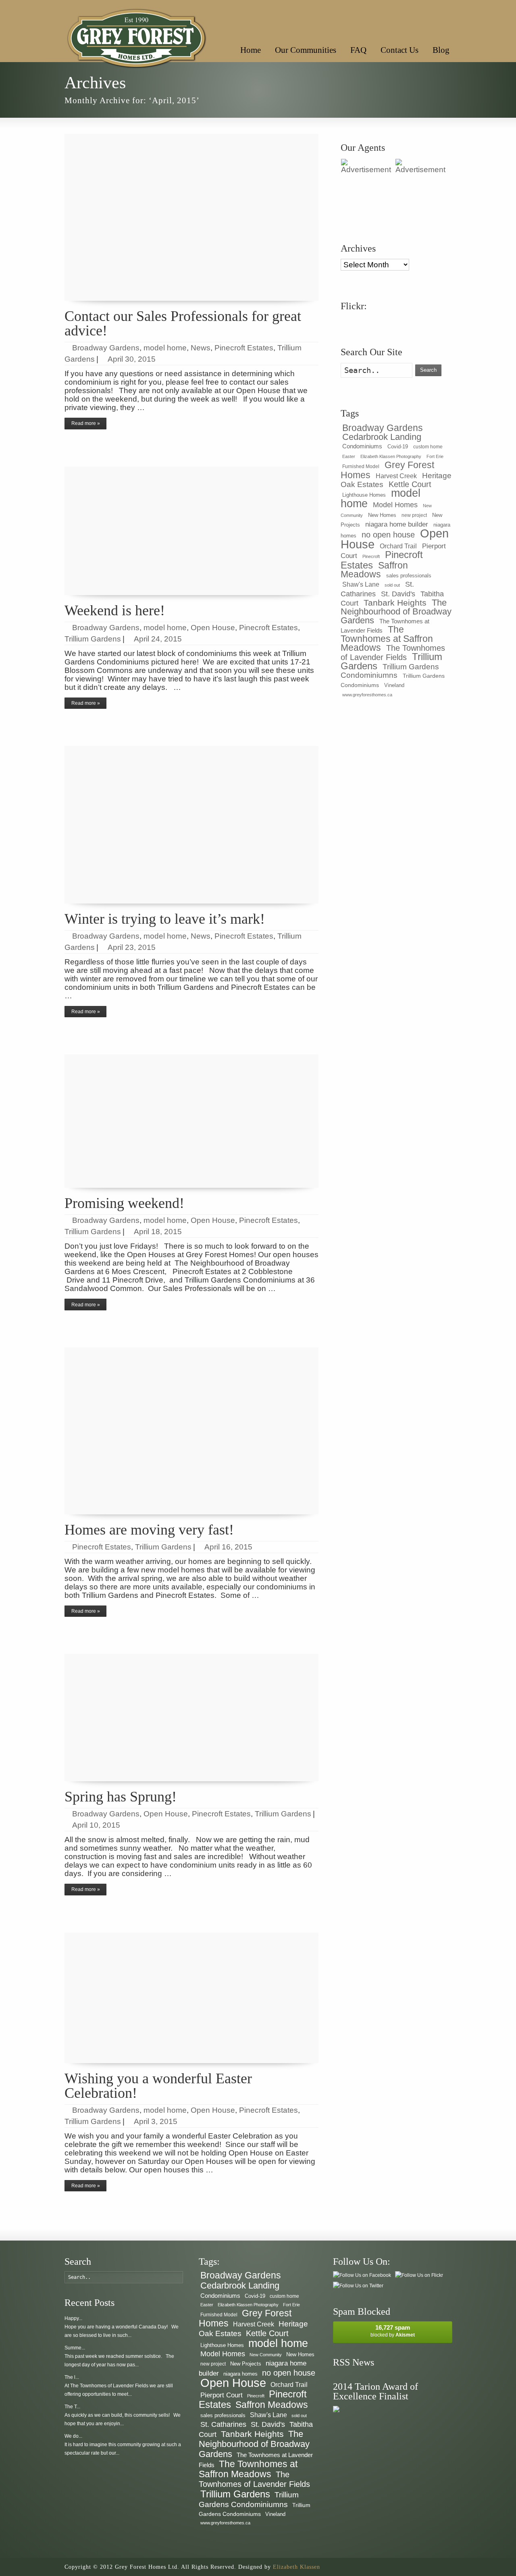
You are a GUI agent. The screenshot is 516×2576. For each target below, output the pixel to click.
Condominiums (362, 446)
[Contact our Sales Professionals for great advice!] (191, 217)
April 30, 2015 (132, 359)
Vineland (394, 685)
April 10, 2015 (96, 1825)
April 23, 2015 (132, 947)
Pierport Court (222, 2395)
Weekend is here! (115, 610)
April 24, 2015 (158, 639)
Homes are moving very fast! (149, 1530)
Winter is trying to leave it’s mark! (165, 919)
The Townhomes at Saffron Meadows (387, 638)
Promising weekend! (124, 1203)
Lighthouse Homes (364, 495)
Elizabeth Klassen (296, 2567)
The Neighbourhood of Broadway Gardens (396, 611)
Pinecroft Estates (244, 348)
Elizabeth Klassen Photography (391, 456)
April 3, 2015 (156, 2121)
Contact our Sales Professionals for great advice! (183, 323)
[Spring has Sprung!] (191, 1718)
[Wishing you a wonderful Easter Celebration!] (191, 1998)
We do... (73, 2436)
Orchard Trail (398, 546)
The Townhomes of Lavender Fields (393, 653)
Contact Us (399, 50)
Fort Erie (435, 456)
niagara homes (240, 2374)
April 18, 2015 (158, 1232)
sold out (392, 585)
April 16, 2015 (228, 1547)
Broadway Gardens (106, 348)
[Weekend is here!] (191, 531)
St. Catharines (223, 2424)
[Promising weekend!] (191, 1121)
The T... (72, 2407)
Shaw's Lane (361, 584)
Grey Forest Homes (387, 470)
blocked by (393, 2331)
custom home (428, 447)
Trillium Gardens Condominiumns (390, 671)
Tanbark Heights (395, 603)
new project (414, 515)
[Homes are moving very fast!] (191, 1431)
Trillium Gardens (93, 639)
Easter (349, 456)
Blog (441, 50)
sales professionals (409, 576)
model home (165, 348)
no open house (388, 534)
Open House (213, 628)
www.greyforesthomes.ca (367, 695)
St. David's (398, 594)
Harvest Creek (396, 476)
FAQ (358, 50)
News (201, 348)
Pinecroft (371, 556)
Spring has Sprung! (121, 1797)
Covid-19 (398, 447)
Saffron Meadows (374, 570)
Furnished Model (361, 466)
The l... (72, 2377)
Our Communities (306, 50)
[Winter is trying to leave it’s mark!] (191, 825)
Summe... (75, 2348)
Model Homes (395, 505)
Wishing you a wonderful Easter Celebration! (158, 2086)
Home (251, 50)
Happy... (73, 2318)
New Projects (246, 2364)
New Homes (382, 515)
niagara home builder (397, 524)
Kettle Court (410, 484)
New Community (266, 2355)
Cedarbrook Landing (382, 437)
